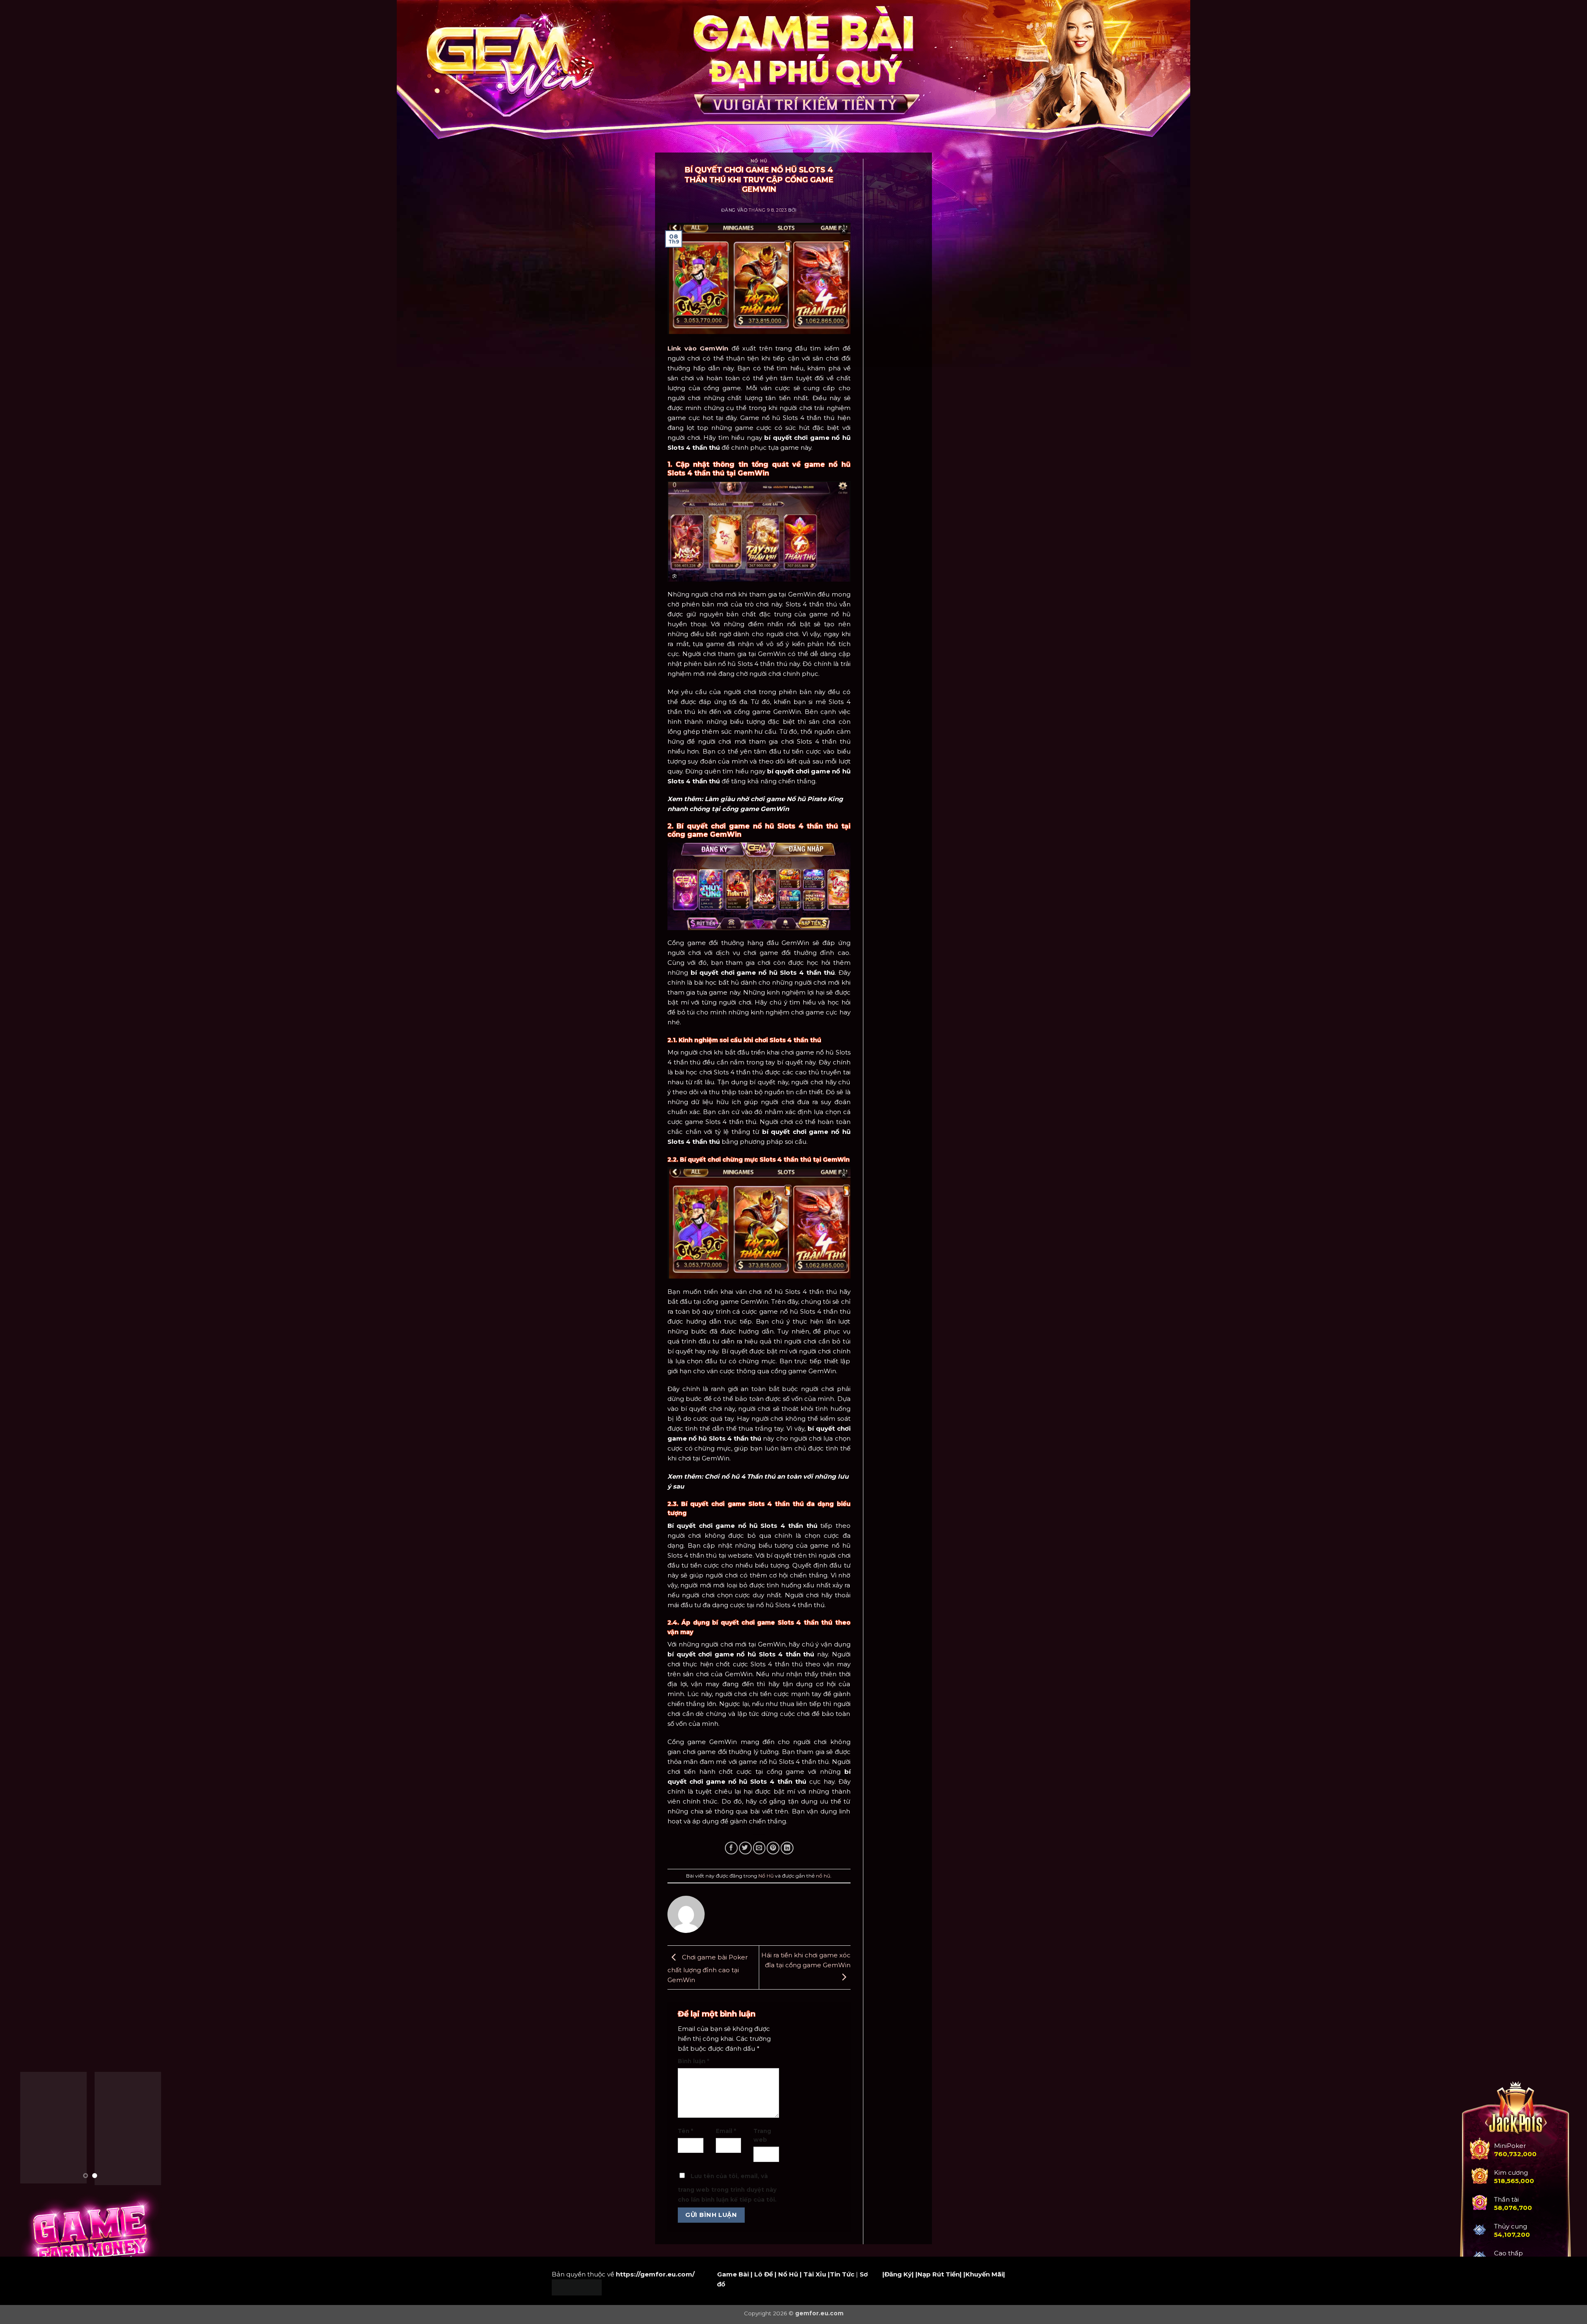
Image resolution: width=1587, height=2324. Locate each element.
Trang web (762, 2136)
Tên (685, 2131)
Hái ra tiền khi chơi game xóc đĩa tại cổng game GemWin (806, 1960)
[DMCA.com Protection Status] (577, 2287)
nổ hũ (823, 1876)
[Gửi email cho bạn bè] (759, 1848)
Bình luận (693, 2061)
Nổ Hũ (759, 161)
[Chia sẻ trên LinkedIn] (787, 1848)
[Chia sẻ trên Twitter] (745, 1848)
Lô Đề (764, 2274)
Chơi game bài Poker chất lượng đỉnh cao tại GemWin (708, 1968)
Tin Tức (842, 2274)
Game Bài (733, 2274)
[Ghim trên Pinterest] (773, 1848)
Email (726, 2131)
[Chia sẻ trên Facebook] (731, 1848)
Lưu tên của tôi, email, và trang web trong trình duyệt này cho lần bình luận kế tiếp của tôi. (727, 2188)
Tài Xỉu (815, 2274)
